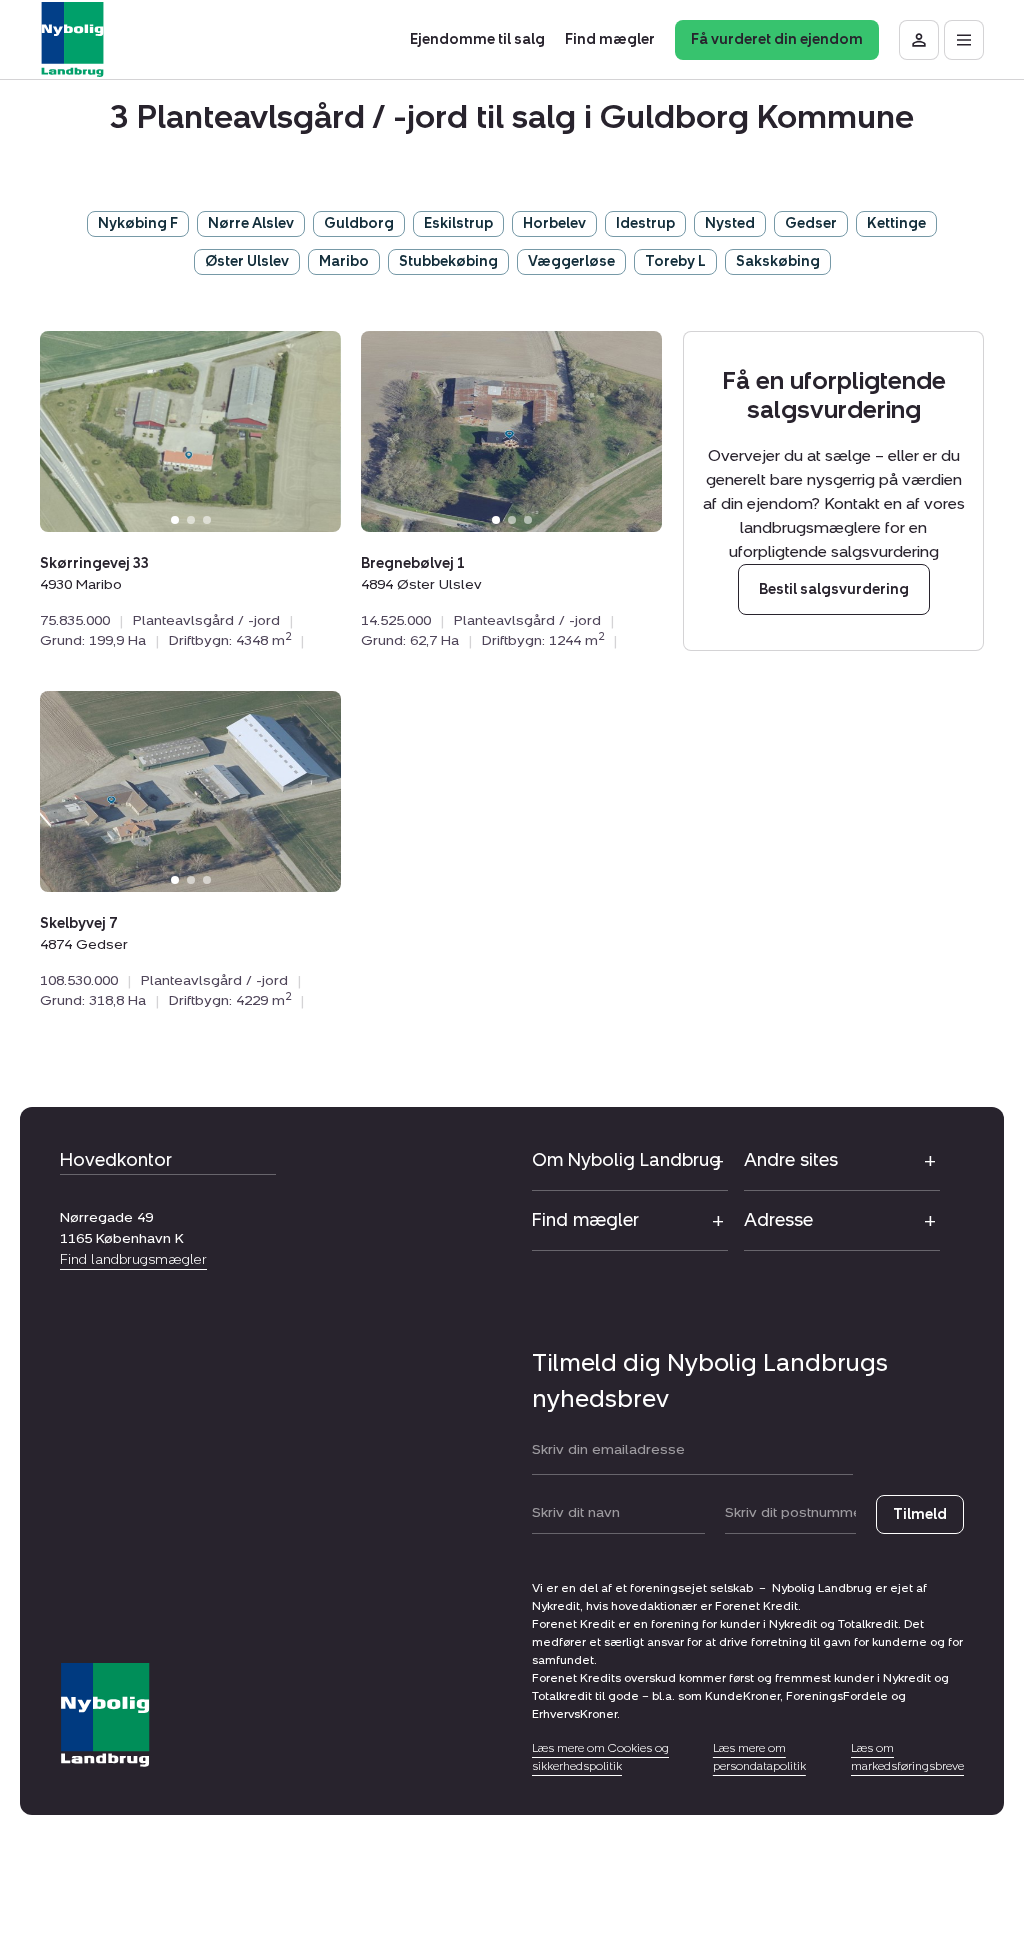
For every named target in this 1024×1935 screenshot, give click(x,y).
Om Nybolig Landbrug (626, 1160)
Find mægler (585, 1220)
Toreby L (675, 261)
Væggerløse (571, 261)
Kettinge (896, 223)
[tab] (175, 520)
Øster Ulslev (247, 261)
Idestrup (645, 223)
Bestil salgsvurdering (833, 589)
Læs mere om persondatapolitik (759, 1757)
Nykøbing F (138, 223)
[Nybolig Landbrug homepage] (105, 1715)
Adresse (778, 1220)
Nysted (730, 223)
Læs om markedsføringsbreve (907, 1757)
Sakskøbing (778, 261)
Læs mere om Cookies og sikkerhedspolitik (600, 1757)
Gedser (811, 223)
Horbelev (554, 223)
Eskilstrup (458, 223)
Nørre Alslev (251, 223)
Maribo (344, 261)
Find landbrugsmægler (133, 1259)
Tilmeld (920, 1514)
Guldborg (359, 223)
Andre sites (791, 1160)
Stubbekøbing (448, 261)
